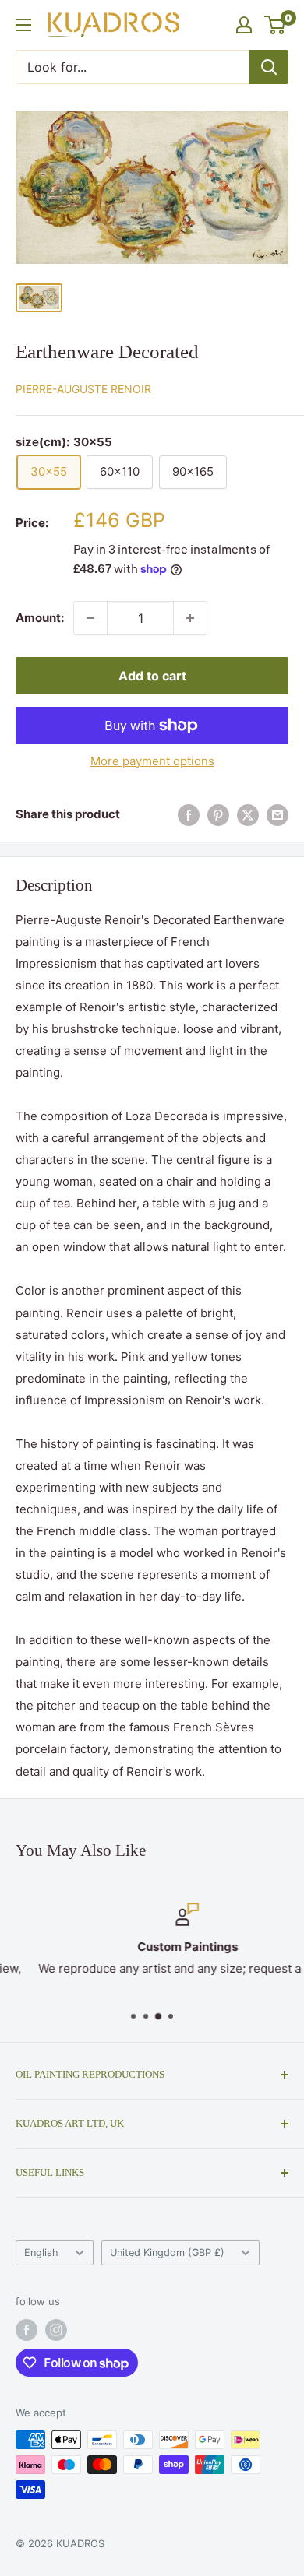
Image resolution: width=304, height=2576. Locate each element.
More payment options (152, 761)
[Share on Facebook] (189, 815)
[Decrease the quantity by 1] (90, 618)
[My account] (244, 25)
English (41, 2253)
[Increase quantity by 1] (190, 618)
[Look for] (269, 67)
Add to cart (152, 676)
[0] (276, 25)
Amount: (40, 618)
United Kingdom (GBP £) (167, 2253)
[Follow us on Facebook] (27, 2330)
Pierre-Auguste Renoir (83, 389)
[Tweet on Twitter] (248, 815)
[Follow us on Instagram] (56, 2330)
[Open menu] (23, 25)
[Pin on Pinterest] (218, 815)
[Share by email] (277, 815)
